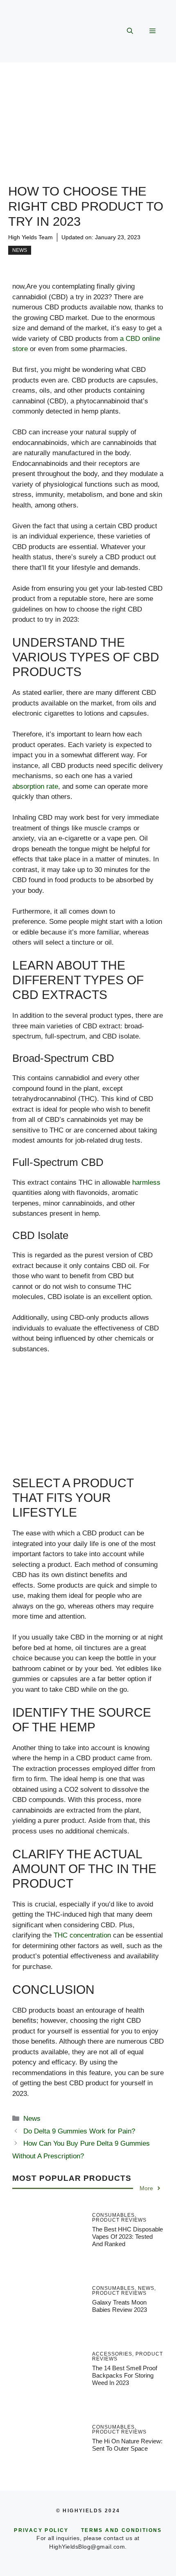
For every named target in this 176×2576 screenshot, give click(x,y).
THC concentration (82, 1935)
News (20, 250)
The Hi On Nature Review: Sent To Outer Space (127, 2445)
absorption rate (35, 786)
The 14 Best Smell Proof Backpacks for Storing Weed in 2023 (125, 2375)
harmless (146, 1182)
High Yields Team (30, 237)
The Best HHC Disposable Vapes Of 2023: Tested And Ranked (127, 2237)
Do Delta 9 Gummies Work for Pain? (79, 2131)
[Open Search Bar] (130, 31)
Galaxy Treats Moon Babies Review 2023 (120, 2306)
